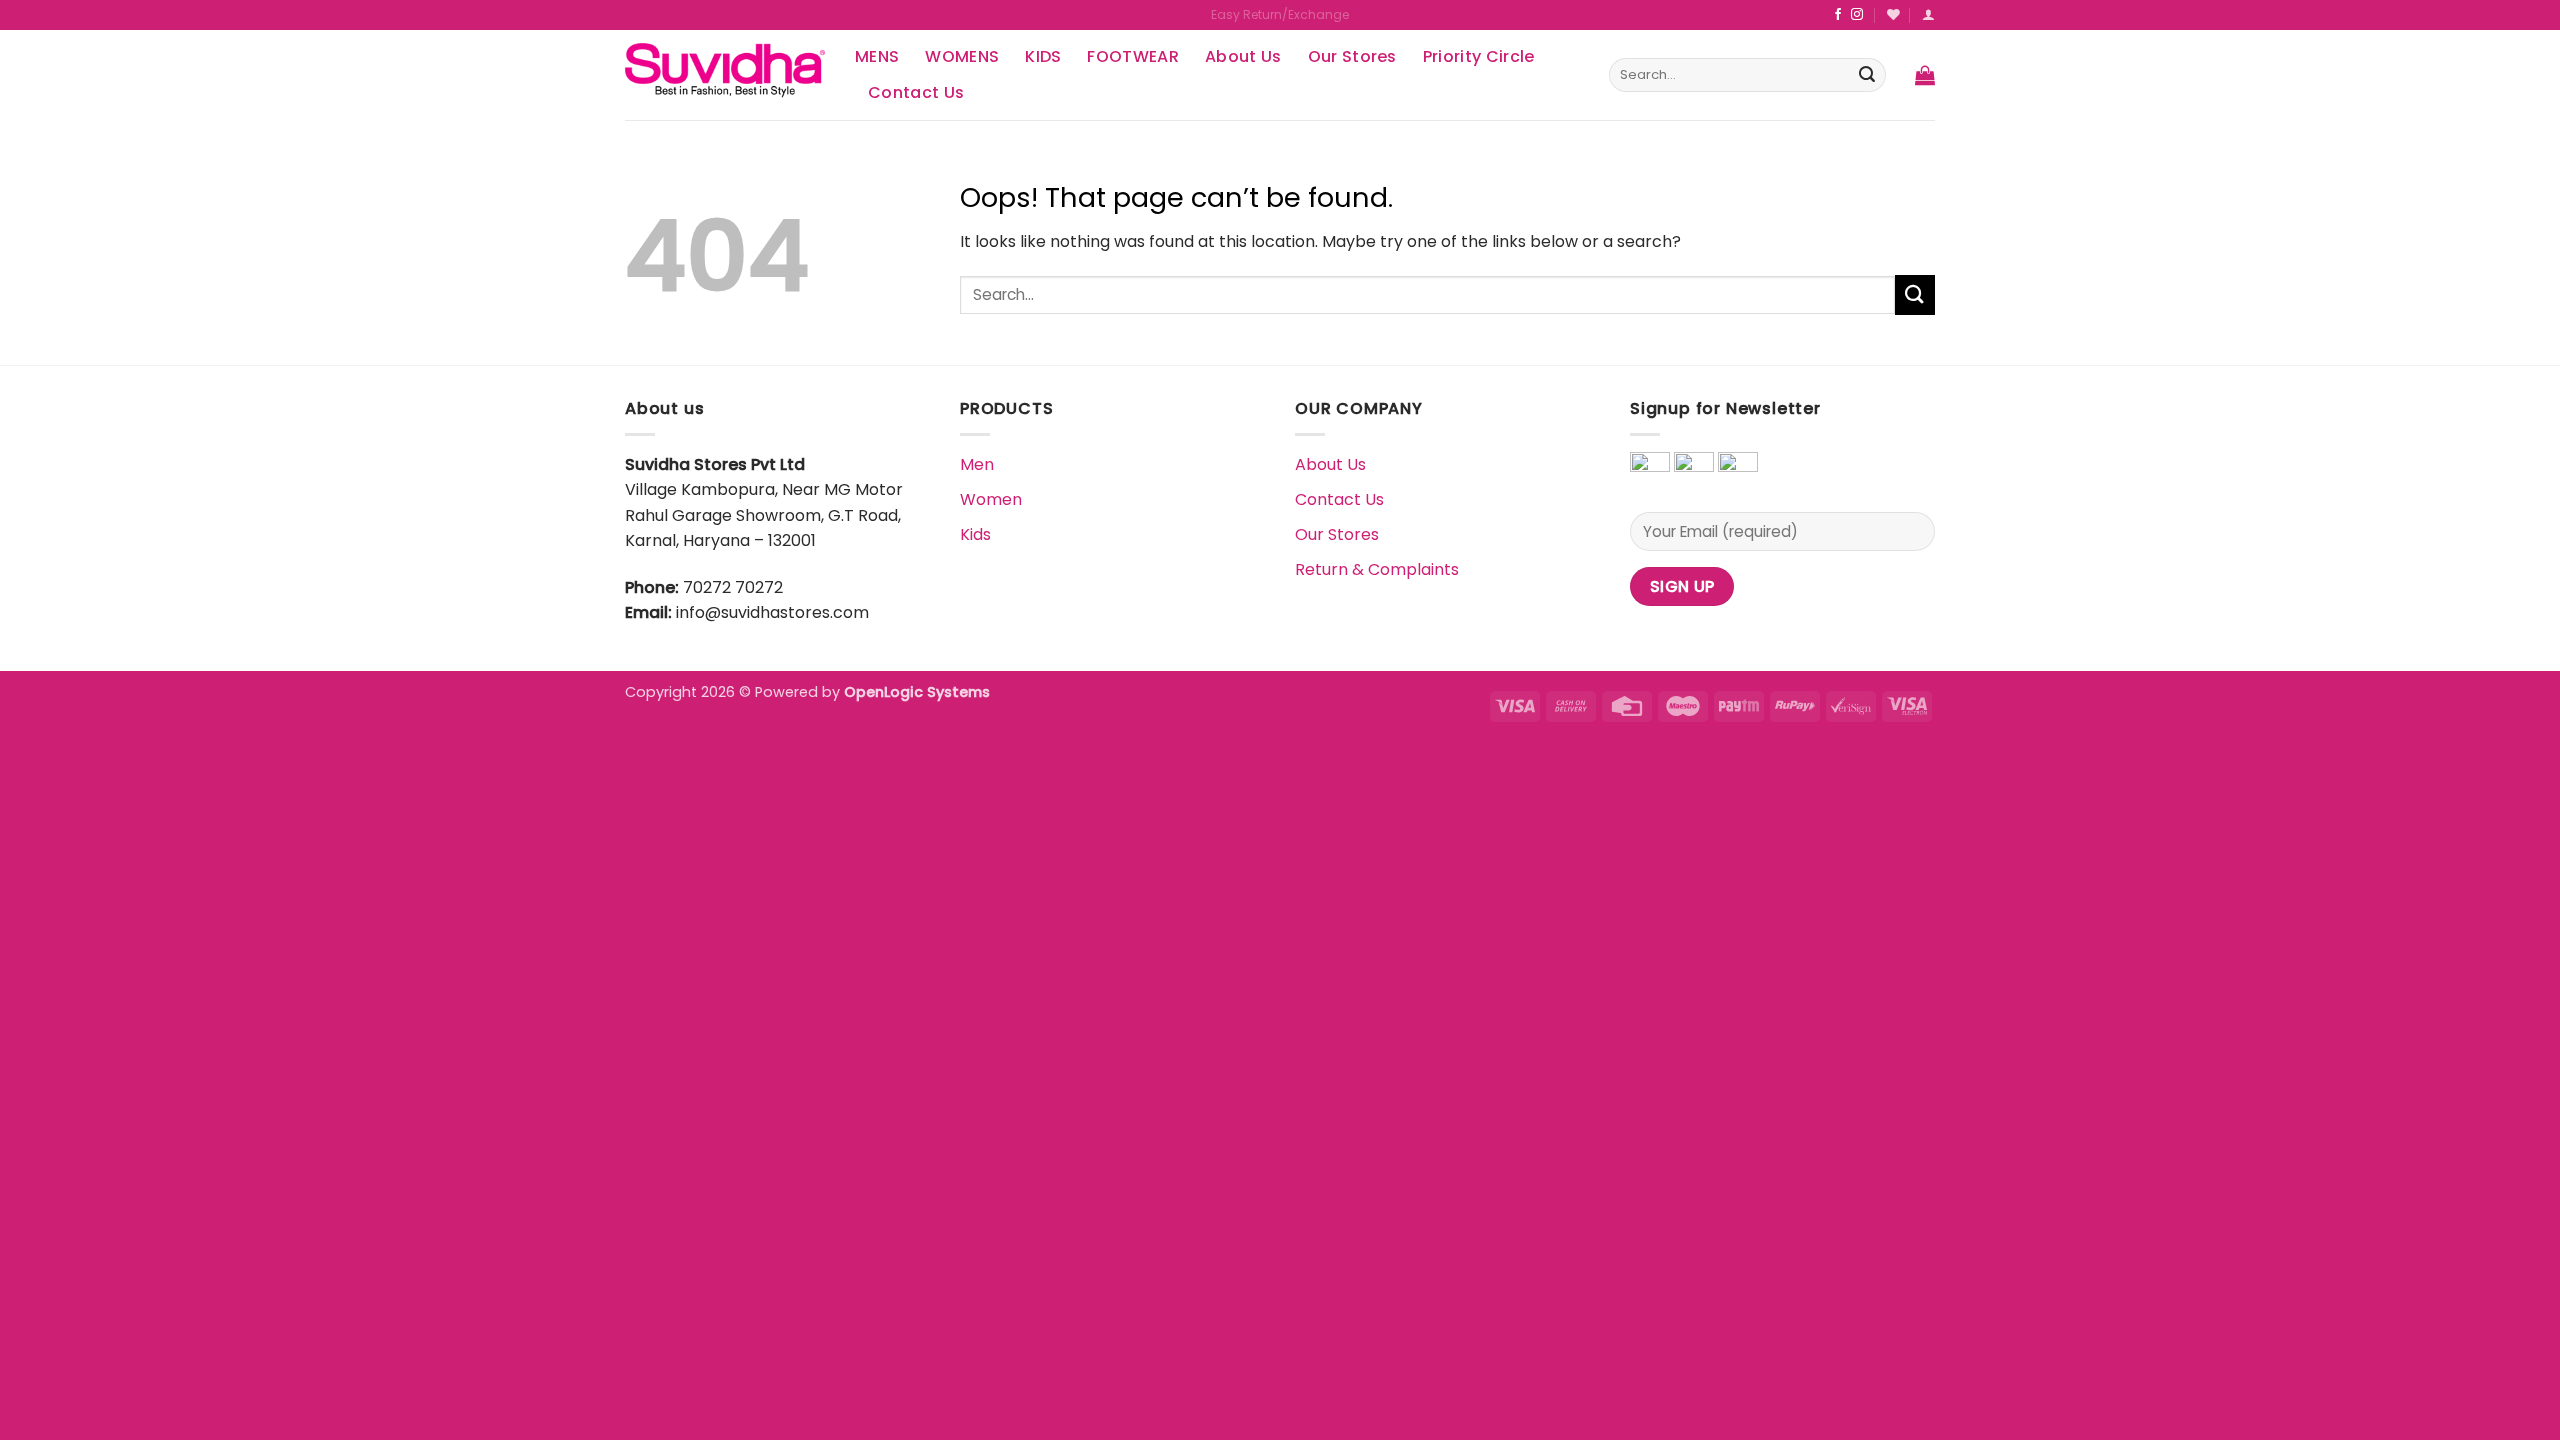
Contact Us (916, 92)
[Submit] (1867, 75)
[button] (1925, 75)
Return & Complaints (1377, 569)
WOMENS (962, 56)
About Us (1243, 56)
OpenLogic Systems (917, 692)
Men (977, 464)
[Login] (1928, 14)
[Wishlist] (1893, 14)
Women (991, 499)
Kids (975, 534)
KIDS (1043, 56)
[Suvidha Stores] (725, 74)
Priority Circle (1479, 56)
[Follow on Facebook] (1838, 15)
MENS (877, 56)
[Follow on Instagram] (1857, 15)
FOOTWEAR (1133, 56)
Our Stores (1352, 56)
